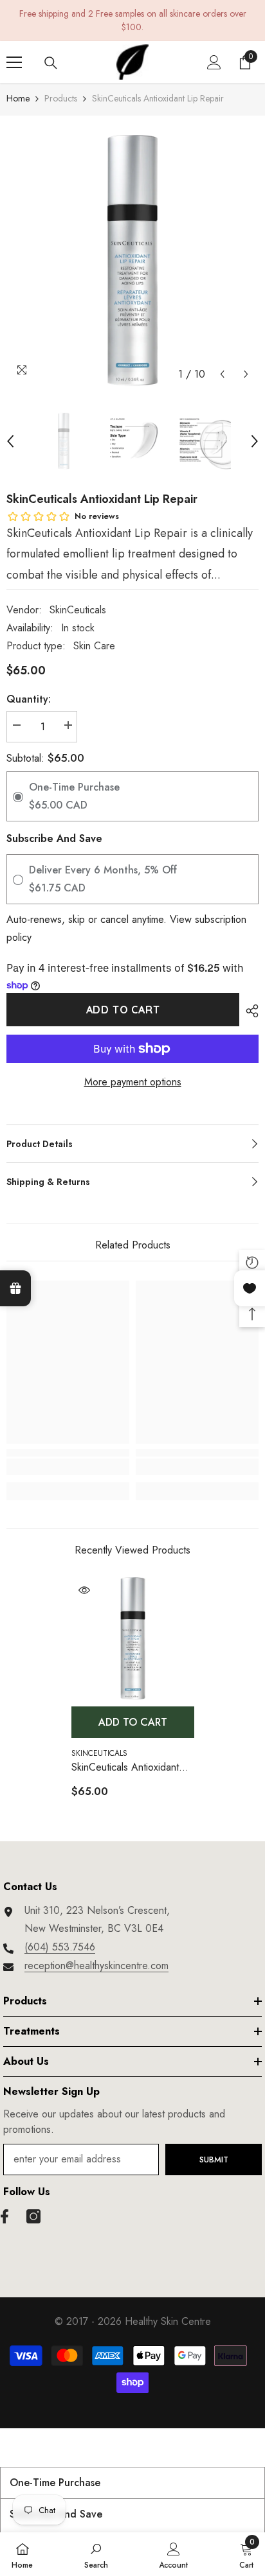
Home (18, 98)
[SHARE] (249, 1011)
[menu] (14, 62)
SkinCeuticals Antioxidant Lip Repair (125, 1768)
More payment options (133, 1082)
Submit (214, 2160)
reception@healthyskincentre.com (96, 1966)
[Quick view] (84, 1590)
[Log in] (214, 62)
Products (61, 98)
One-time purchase (55, 2483)
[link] (68, 1467)
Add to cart (123, 1010)
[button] (222, 374)
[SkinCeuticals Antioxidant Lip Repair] (133, 1639)
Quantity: (29, 699)
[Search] (51, 63)
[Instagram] (33, 2216)
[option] (132, 261)
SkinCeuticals (78, 610)
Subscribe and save (54, 838)
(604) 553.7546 (60, 1947)
